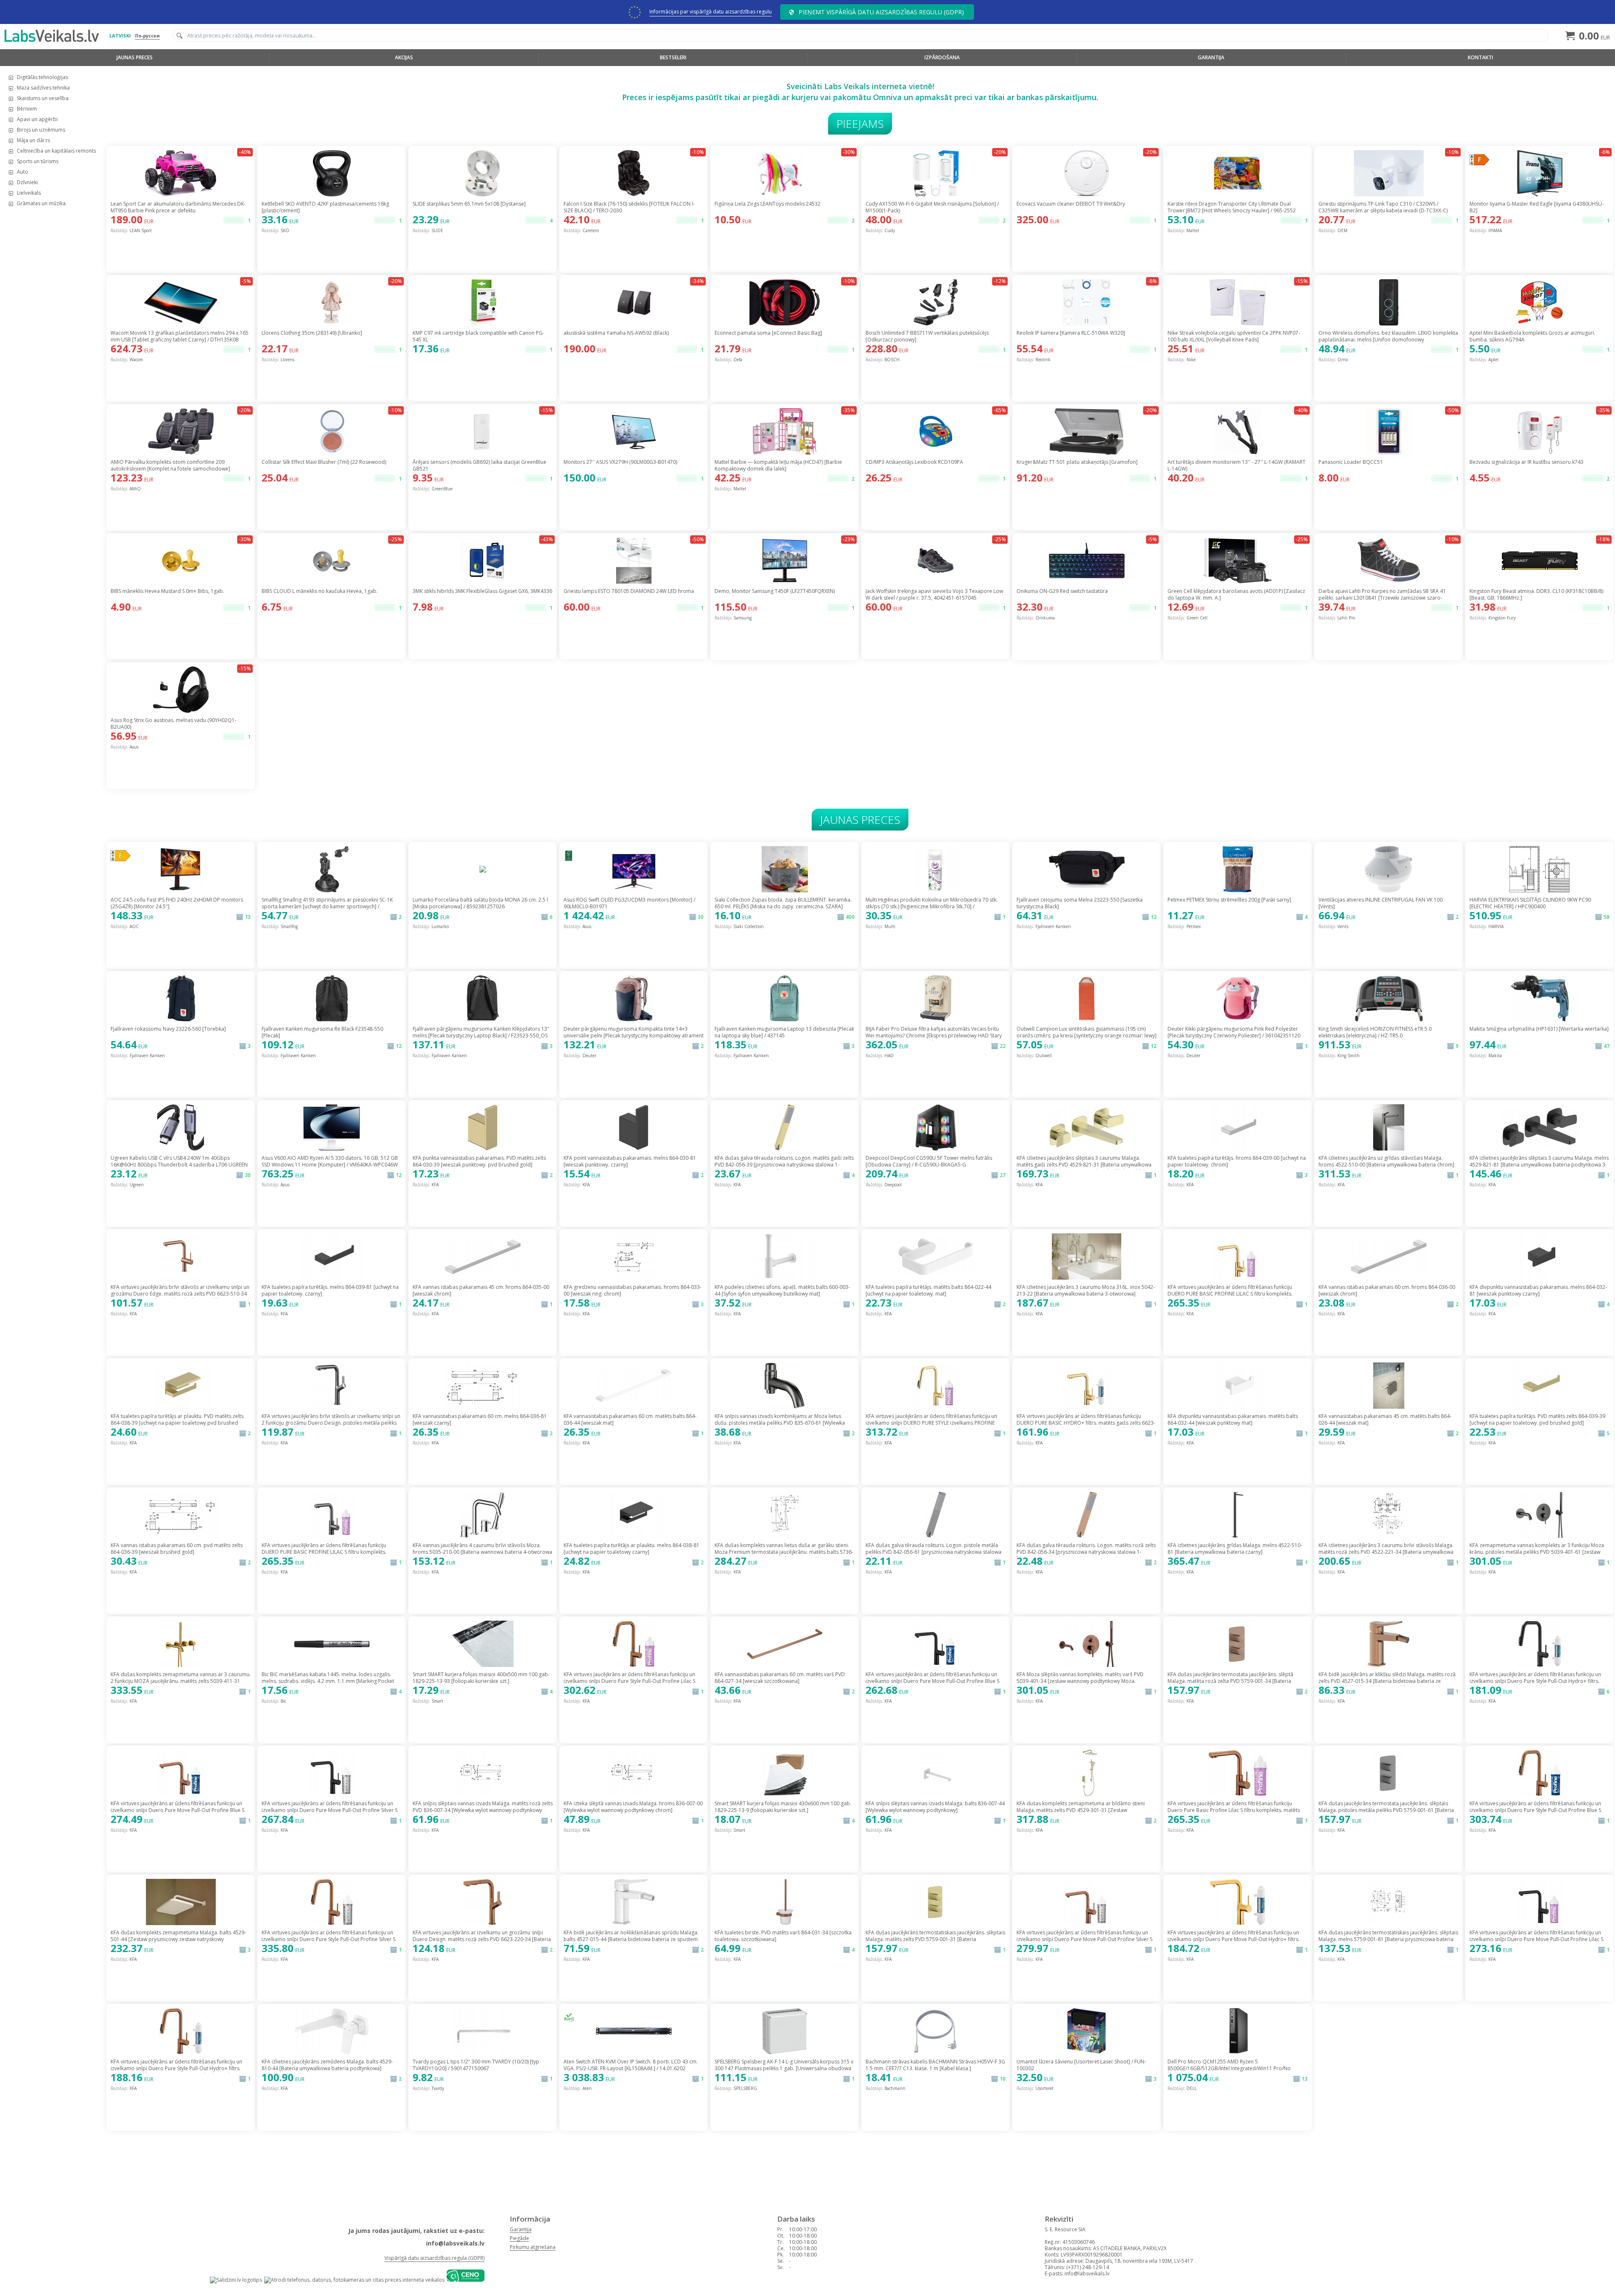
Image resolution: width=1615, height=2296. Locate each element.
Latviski (120, 36)
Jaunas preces (135, 57)
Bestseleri (673, 57)
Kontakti (1480, 57)
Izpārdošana (942, 57)
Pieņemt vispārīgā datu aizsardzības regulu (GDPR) (881, 12)
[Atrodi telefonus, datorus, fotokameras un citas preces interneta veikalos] (354, 2280)
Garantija (1211, 57)
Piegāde (519, 2238)
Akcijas (404, 57)
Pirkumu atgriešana (533, 2247)
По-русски (147, 36)
